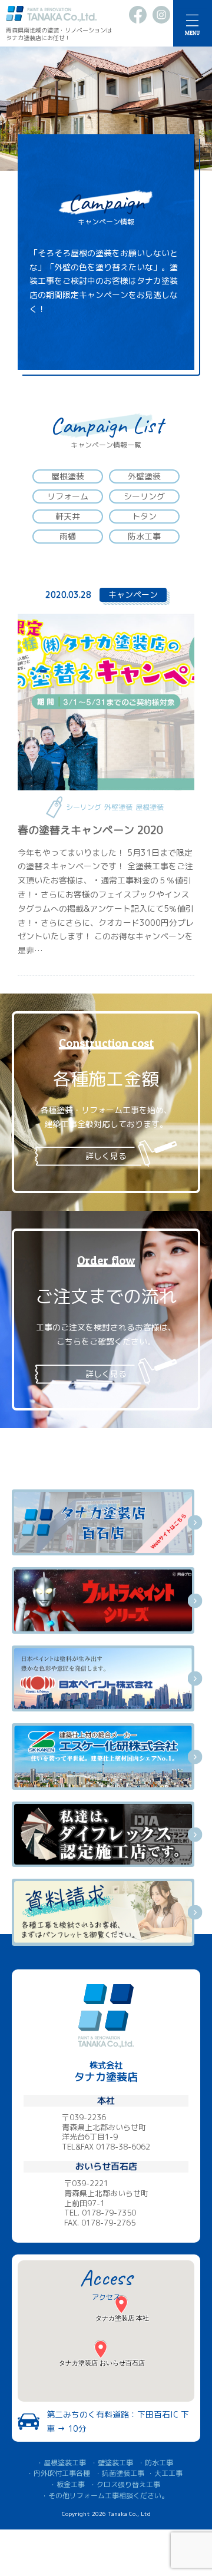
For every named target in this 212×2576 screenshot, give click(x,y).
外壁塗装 (144, 476)
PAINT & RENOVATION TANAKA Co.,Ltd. (52, 14)
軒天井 (68, 516)
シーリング (144, 496)
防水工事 (144, 536)
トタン (144, 516)
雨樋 (68, 536)
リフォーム (68, 496)
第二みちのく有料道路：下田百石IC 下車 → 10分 (118, 2421)
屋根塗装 (68, 476)
